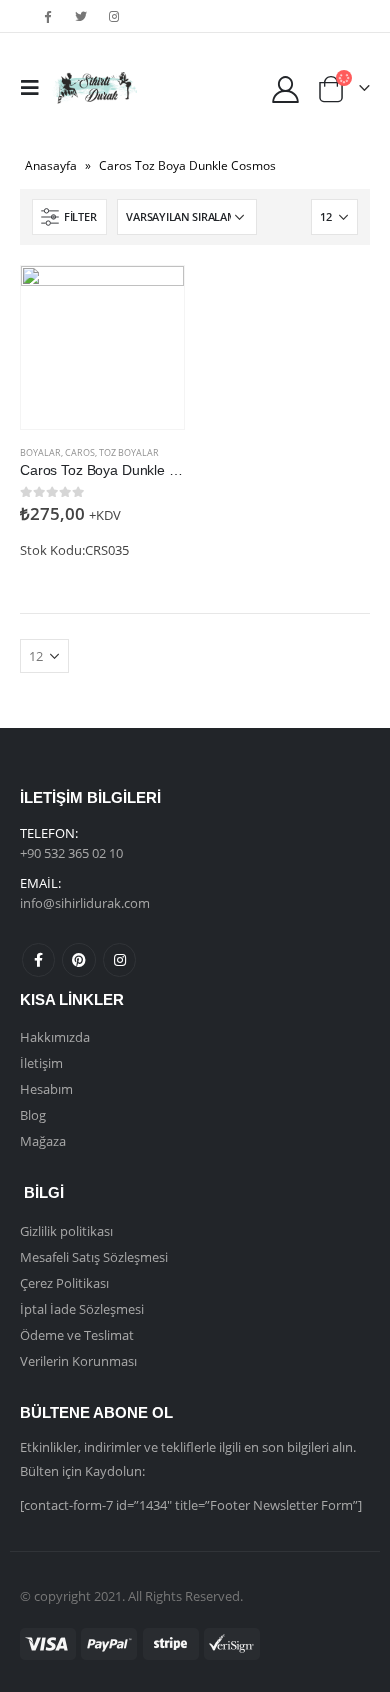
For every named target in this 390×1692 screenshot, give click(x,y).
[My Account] (286, 88)
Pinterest (78, 959)
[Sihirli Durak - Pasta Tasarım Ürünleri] (94, 88)
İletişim (41, 1063)
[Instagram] (115, 16)
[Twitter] (81, 16)
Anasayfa (51, 165)
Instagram (119, 959)
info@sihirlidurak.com (85, 903)
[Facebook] (48, 16)
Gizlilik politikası (66, 1231)
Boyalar (40, 452)
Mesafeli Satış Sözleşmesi (94, 1257)
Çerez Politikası (64, 1283)
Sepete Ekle (151, 299)
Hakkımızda (55, 1037)
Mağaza (43, 1141)
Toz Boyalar (129, 452)
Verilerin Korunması (78, 1361)
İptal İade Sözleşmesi (82, 1309)
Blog (33, 1115)
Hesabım (46, 1089)
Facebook (38, 959)
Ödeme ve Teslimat (77, 1335)
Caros (80, 452)
